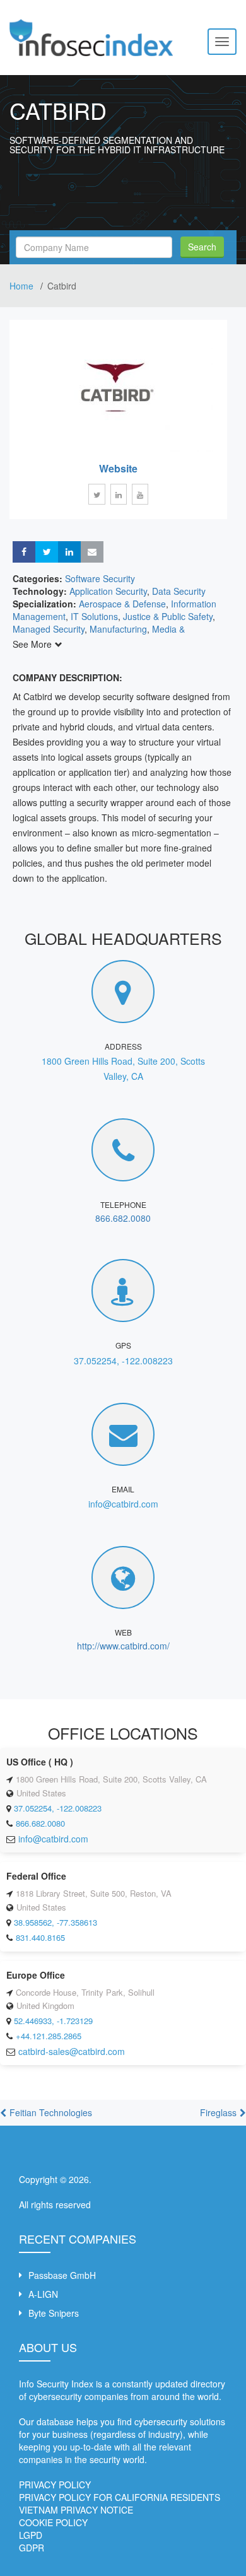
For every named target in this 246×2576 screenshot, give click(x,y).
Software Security (100, 578)
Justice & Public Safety (168, 616)
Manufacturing (118, 629)
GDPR (32, 2548)
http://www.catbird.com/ (123, 1646)
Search (202, 247)
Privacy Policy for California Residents (120, 2497)
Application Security (108, 591)
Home (23, 286)
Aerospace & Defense (122, 604)
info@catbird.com (123, 1504)
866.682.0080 (123, 1218)
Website (118, 468)
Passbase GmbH (62, 2275)
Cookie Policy (53, 2522)
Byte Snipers (54, 2313)
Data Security (179, 591)
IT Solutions (94, 616)
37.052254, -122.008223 (123, 1361)
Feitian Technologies (51, 2112)
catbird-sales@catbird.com (72, 2051)
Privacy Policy (55, 2485)
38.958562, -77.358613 (56, 1922)
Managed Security (49, 629)
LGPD (31, 2535)
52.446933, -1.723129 (53, 2021)
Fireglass (218, 2112)
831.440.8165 (40, 1937)
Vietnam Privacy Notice (76, 2510)
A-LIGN (43, 2294)
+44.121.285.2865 (49, 2036)
